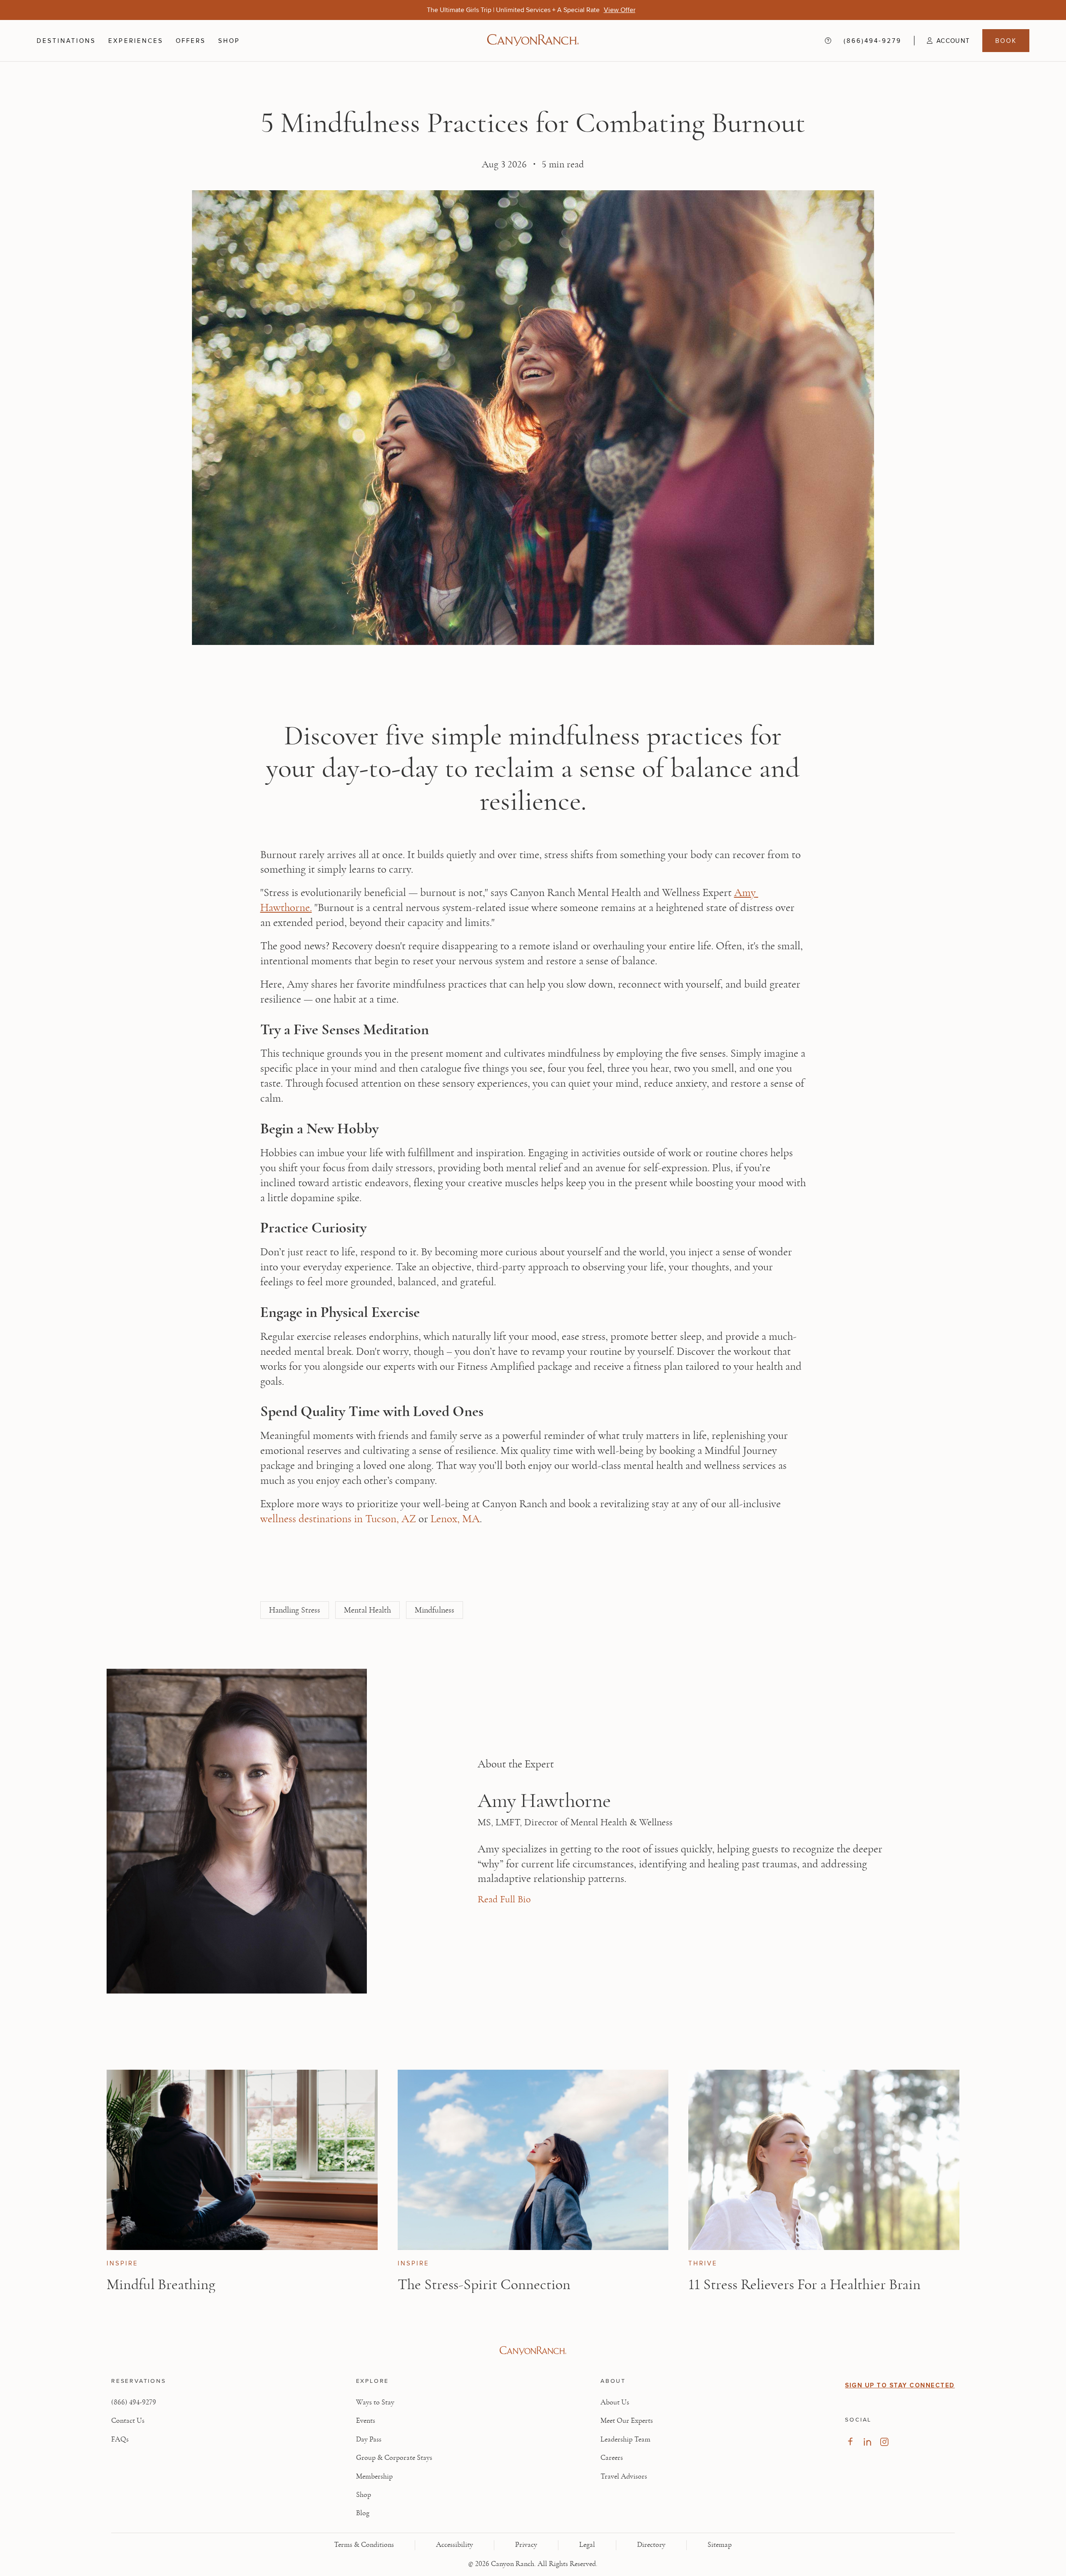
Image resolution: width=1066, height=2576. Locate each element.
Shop (229, 41)
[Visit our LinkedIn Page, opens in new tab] (867, 2442)
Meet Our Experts (627, 2421)
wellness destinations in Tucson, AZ (339, 1519)
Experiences (136, 41)
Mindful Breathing (161, 2285)
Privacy (526, 2545)
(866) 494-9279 (134, 2402)
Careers (612, 2458)
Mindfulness (435, 1610)
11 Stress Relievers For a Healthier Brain (804, 2285)
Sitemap (720, 2545)
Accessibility (455, 2545)
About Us (615, 2402)
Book (1006, 41)
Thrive (703, 2263)
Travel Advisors (624, 2476)
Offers (191, 41)
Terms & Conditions (364, 2545)
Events (366, 2421)
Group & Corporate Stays (394, 2458)
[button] (942, 41)
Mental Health (367, 1610)
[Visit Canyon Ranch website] (533, 2351)
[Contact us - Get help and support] (828, 41)
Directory (651, 2545)
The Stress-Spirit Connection (484, 2285)
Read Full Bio (504, 1899)
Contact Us (128, 2421)
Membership (374, 2476)
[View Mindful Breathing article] (242, 2160)
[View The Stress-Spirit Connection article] (533, 2160)
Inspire (122, 2263)
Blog (363, 2513)
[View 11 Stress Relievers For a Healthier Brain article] (824, 2160)
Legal (587, 2545)
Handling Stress (295, 1610)
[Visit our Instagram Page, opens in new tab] (884, 2442)
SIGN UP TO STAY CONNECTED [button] (900, 2385)
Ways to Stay (375, 2402)
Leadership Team (625, 2439)
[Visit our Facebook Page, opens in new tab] (850, 2442)
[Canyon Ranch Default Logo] (533, 41)
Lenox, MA (455, 1519)
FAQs (120, 2439)
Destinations (66, 41)
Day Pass (369, 2439)
